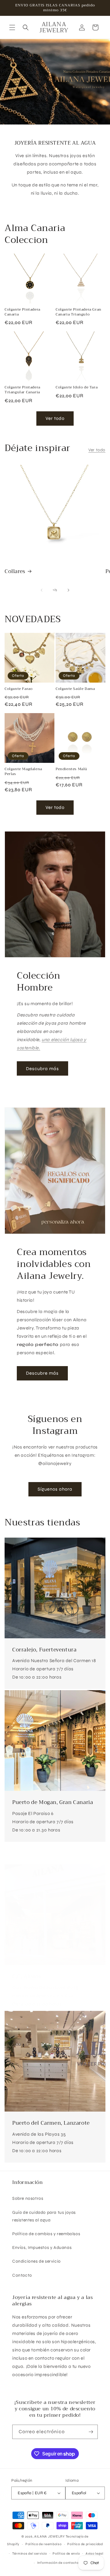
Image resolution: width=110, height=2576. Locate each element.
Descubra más (42, 1069)
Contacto (22, 2275)
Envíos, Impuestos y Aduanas (42, 2248)
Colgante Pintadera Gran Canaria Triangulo (79, 312)
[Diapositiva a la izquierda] (42, 590)
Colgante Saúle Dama (75, 689)
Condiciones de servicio (37, 2261)
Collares (15, 572)
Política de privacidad (85, 2544)
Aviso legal (95, 2554)
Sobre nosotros (28, 2198)
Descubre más (42, 1373)
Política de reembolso (44, 2544)
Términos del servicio (30, 2554)
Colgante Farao (18, 689)
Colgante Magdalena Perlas (23, 772)
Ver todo (55, 418)
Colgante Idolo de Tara (77, 388)
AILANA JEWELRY (50, 2536)
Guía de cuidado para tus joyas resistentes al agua (44, 2216)
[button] (12, 27)
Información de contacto (58, 2563)
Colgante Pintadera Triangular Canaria (22, 390)
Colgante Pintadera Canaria (22, 312)
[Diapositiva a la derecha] (68, 590)
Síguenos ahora (55, 1489)
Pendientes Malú (71, 769)
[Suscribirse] (91, 2432)
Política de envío (66, 2554)
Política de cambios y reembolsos (46, 2234)
